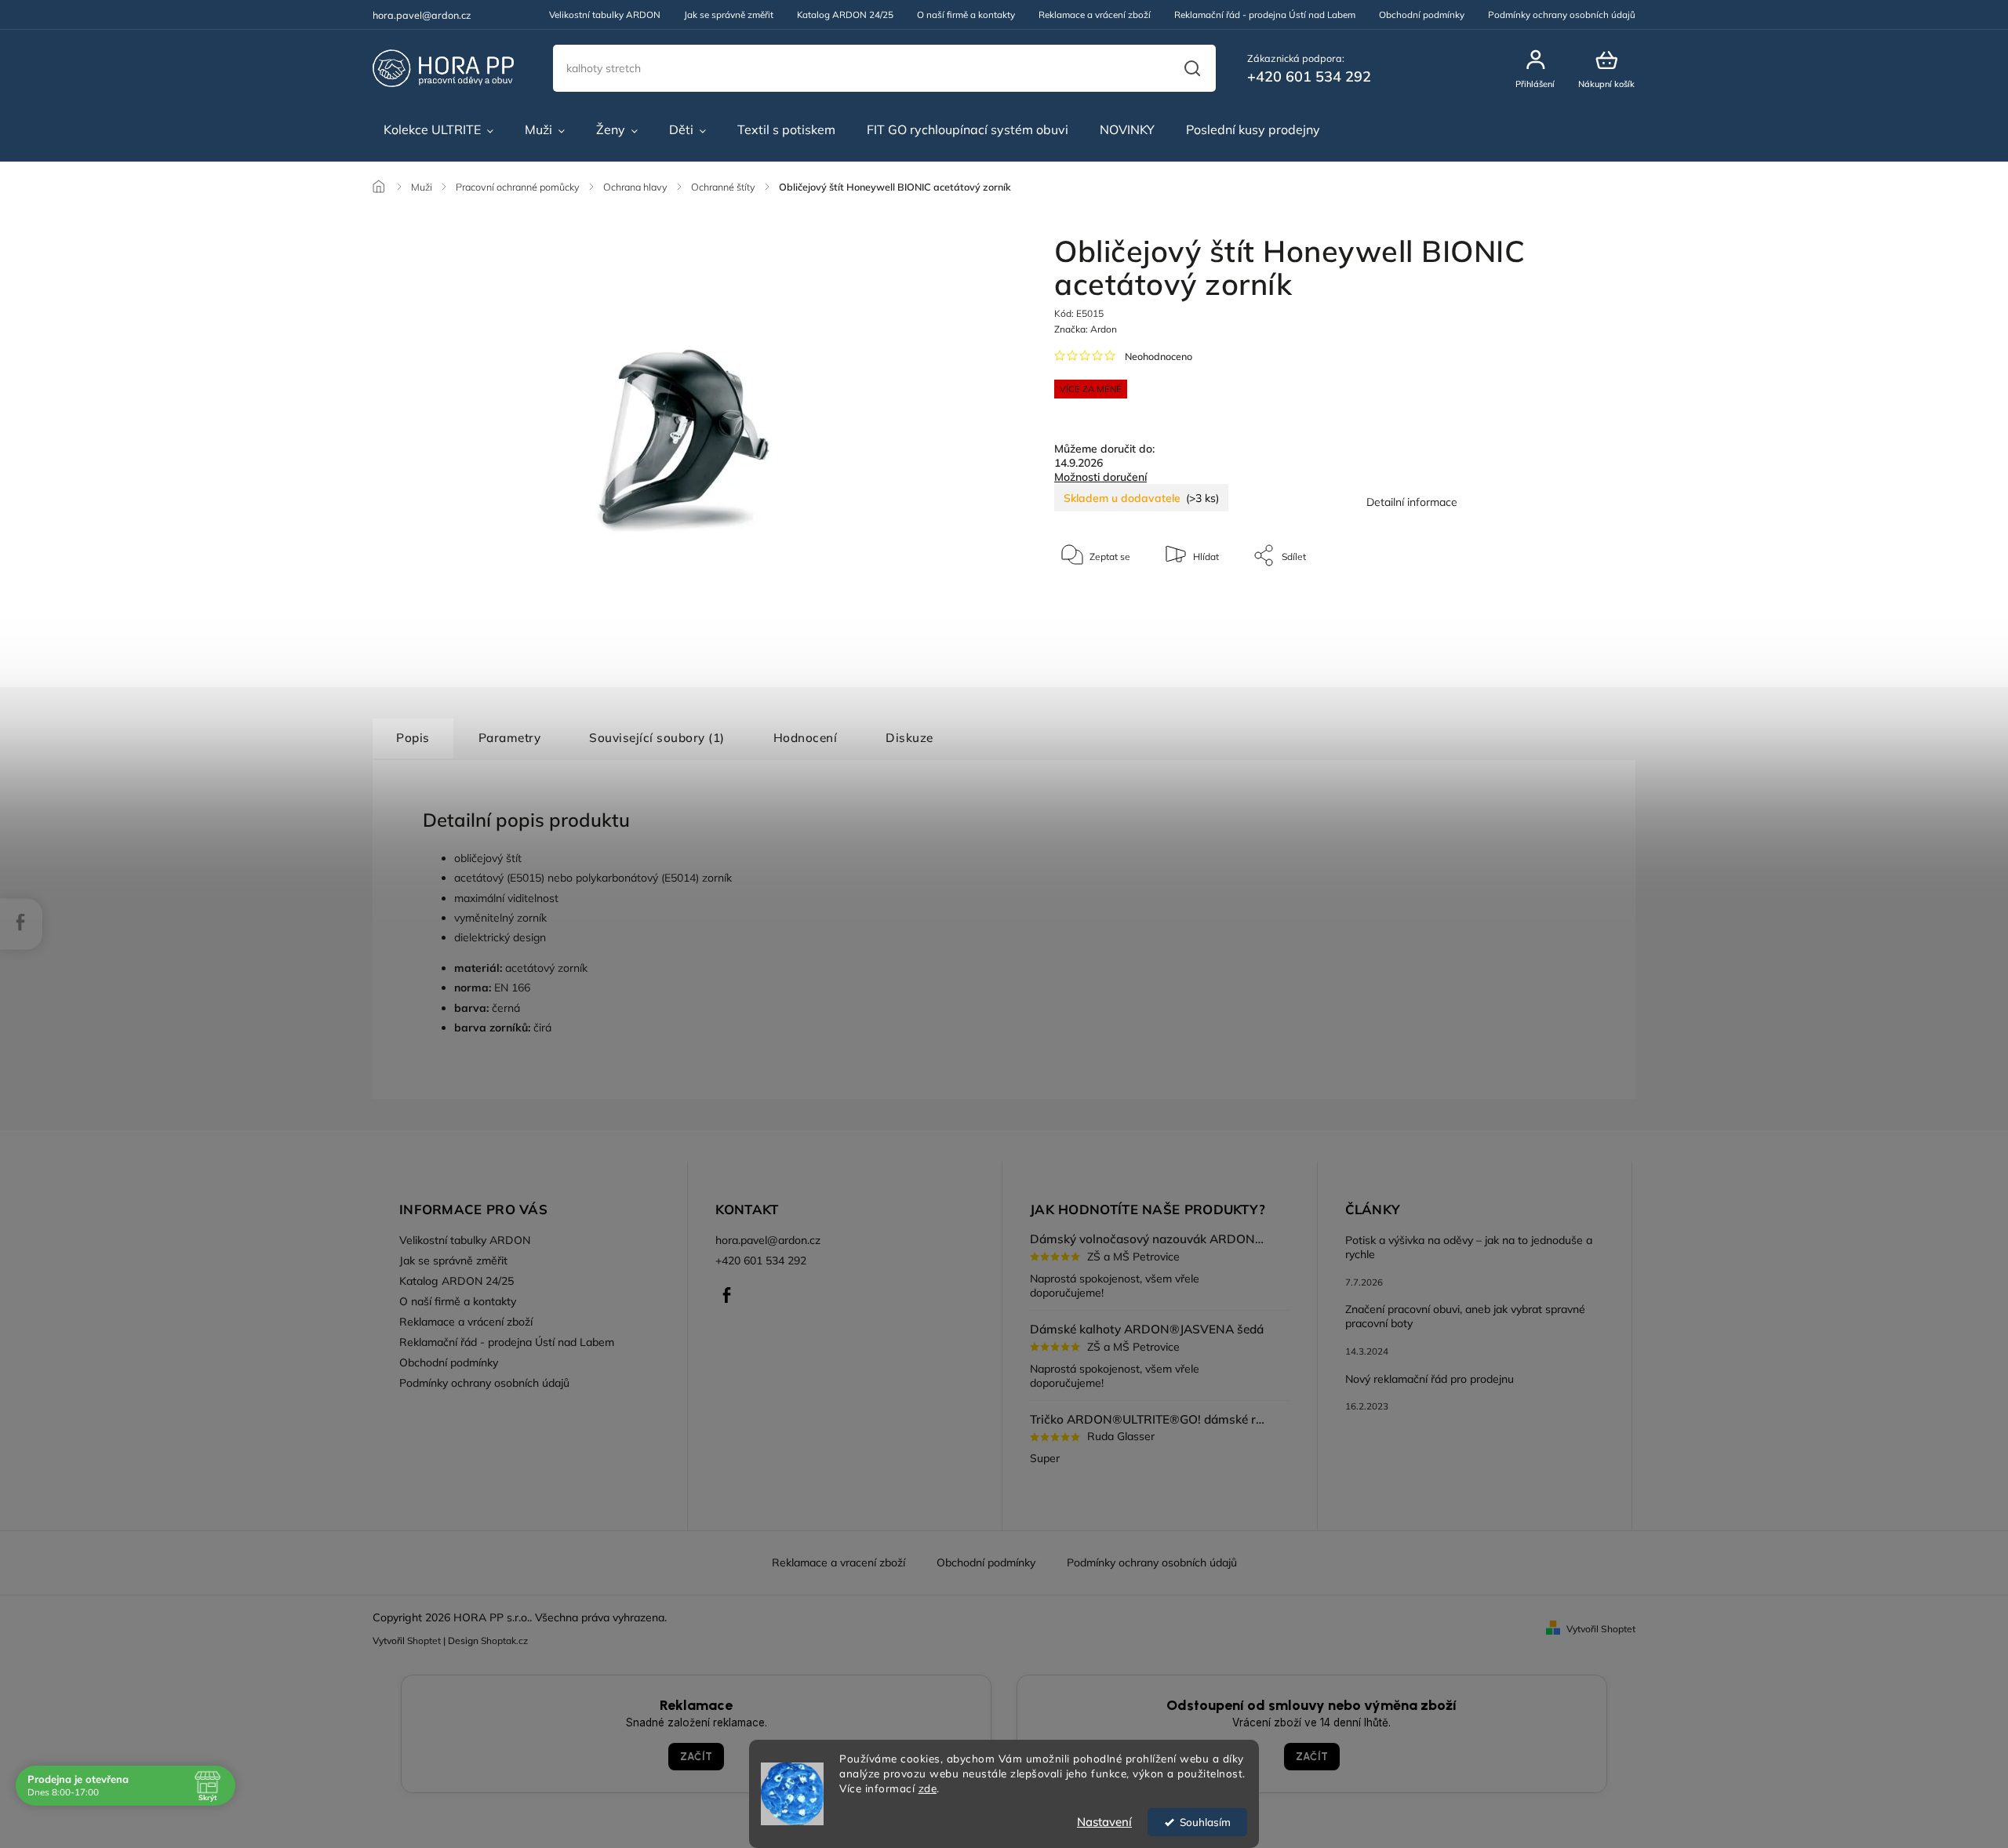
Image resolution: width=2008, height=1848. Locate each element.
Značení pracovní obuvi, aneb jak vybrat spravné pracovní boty (1465, 1316)
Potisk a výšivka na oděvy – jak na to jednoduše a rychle (1469, 1247)
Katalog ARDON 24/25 (845, 15)
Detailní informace (1412, 502)
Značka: (1086, 329)
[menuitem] (438, 130)
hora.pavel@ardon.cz (768, 1240)
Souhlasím (1205, 1822)
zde (928, 1788)
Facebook (727, 1295)
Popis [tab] (413, 738)
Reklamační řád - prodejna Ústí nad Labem (1265, 15)
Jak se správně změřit (729, 15)
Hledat (1192, 68)
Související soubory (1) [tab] (657, 738)
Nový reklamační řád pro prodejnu (1430, 1379)
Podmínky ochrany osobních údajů (1562, 15)
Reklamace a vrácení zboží (1095, 15)
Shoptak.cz (504, 1641)
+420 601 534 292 (761, 1260)
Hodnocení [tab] (806, 738)
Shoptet (424, 1641)
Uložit (1091, 604)
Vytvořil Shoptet (1601, 1629)
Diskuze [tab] (909, 738)
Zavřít (1545, 603)
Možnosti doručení (1100, 477)
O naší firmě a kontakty (966, 15)
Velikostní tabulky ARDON (605, 15)
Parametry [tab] (510, 738)
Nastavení (1104, 1822)
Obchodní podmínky (1422, 15)
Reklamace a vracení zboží (838, 1562)
